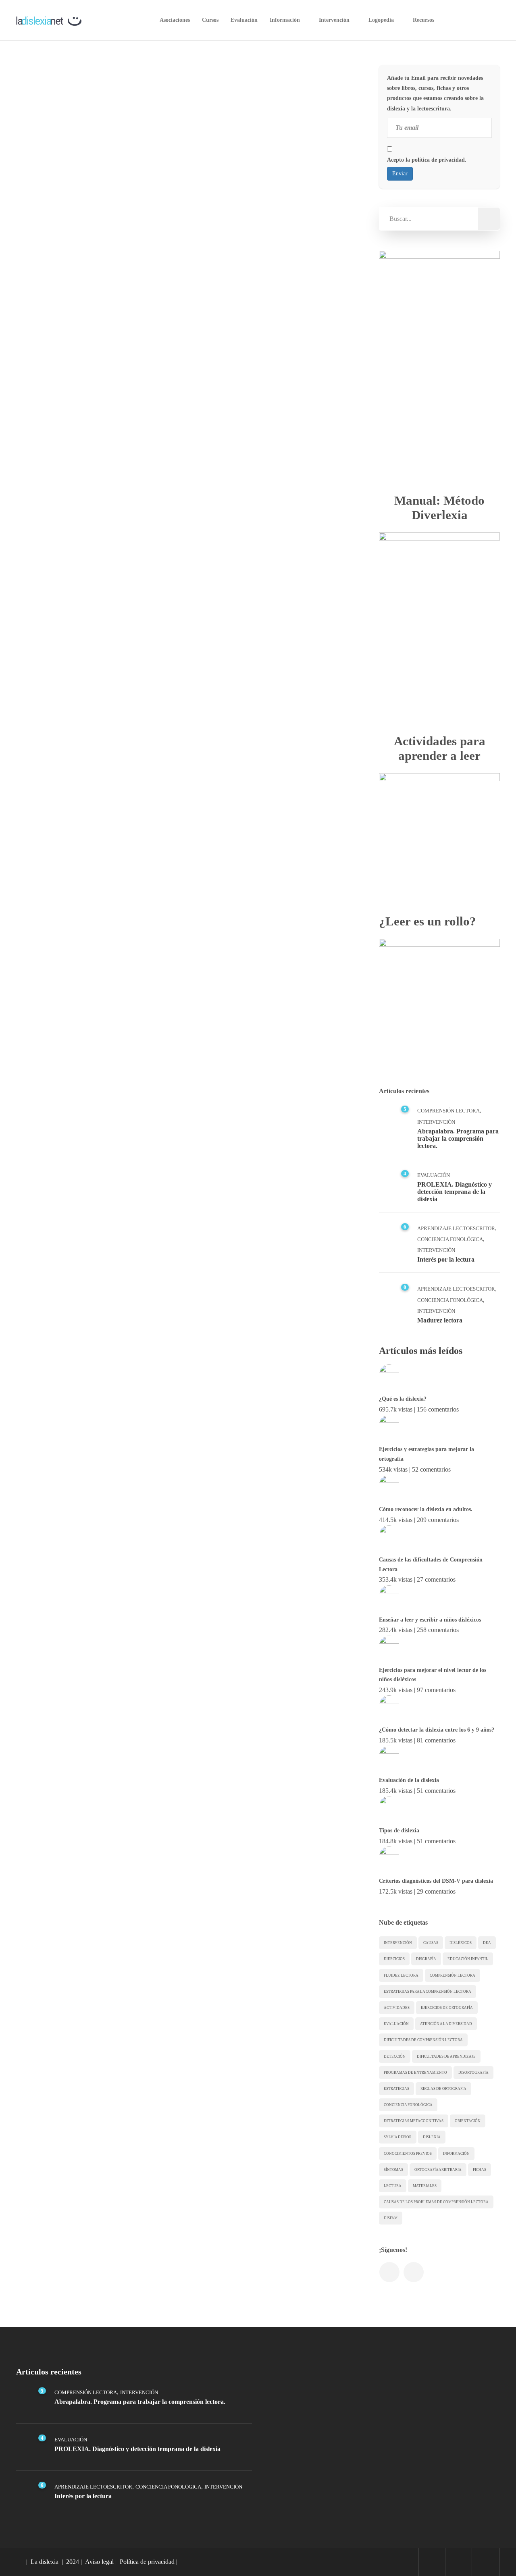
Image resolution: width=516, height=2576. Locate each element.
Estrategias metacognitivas (414, 2121)
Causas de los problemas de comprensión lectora (436, 2202)
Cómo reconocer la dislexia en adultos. (426, 1509)
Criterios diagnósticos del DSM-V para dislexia (436, 1881)
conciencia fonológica (408, 2105)
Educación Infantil (468, 1959)
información (456, 2154)
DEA (487, 1943)
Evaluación (244, 20)
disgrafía (426, 1959)
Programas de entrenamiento (415, 2073)
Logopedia (381, 20)
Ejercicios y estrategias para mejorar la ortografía (427, 1454)
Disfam (391, 2218)
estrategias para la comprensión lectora (428, 1992)
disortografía (473, 2073)
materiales (425, 2186)
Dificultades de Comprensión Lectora (423, 2040)
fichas (480, 2170)
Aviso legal (99, 2562)
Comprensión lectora (453, 1975)
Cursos (210, 20)
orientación (468, 2121)
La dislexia (45, 2562)
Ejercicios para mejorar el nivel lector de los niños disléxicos (433, 1675)
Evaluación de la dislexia (409, 1780)
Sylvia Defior (398, 2137)
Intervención (334, 20)
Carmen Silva (57, 211)
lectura (393, 2186)
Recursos (423, 20)
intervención (398, 1943)
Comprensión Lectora (68, 297)
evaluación (396, 2024)
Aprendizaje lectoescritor (456, 1228)
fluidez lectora (401, 1975)
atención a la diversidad (446, 2024)
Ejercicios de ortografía (447, 2008)
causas (431, 1943)
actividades (397, 2008)
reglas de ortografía (443, 2089)
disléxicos (461, 1943)
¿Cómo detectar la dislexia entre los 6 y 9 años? (437, 1730)
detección (395, 2056)
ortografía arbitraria (438, 2170)
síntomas (393, 2170)
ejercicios (394, 1959)
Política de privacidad (147, 2562)
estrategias (396, 2089)
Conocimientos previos (408, 2154)
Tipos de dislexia (399, 1831)
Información (285, 20)
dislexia (432, 2137)
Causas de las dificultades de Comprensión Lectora (431, 1565)
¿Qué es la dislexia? (403, 1399)
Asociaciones (175, 20)
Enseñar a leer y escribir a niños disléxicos (430, 1620)
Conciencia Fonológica (450, 1239)
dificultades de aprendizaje (446, 2056)
